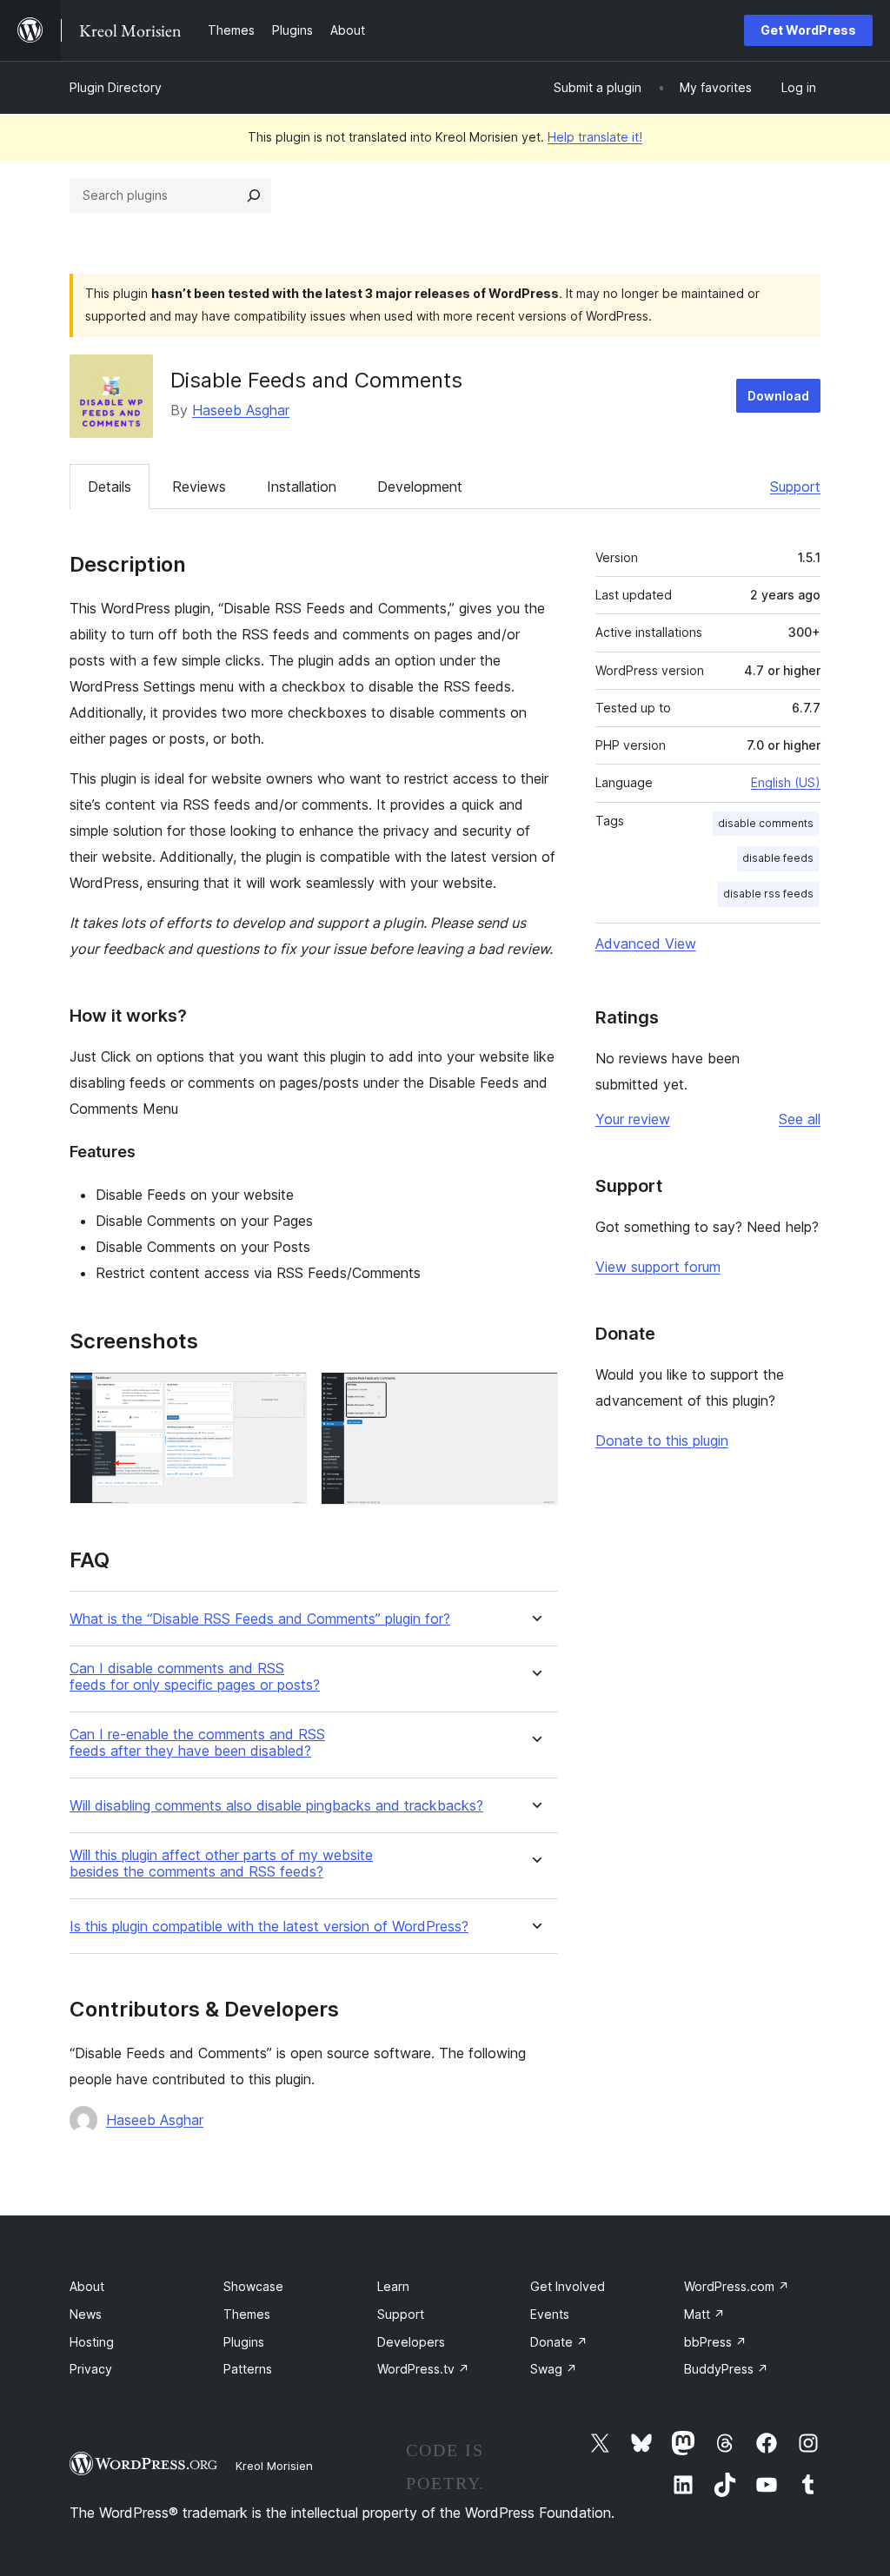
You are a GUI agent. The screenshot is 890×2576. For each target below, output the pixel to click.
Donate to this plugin (662, 1440)
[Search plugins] (254, 195)
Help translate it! (595, 137)
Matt (704, 2314)
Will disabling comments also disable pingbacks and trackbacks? (276, 1806)
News (86, 2314)
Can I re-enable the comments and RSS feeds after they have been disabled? (197, 1743)
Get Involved (568, 2286)
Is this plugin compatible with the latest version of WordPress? (269, 1927)
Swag (554, 2369)
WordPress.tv (423, 2369)
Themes (247, 2314)
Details (110, 487)
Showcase (253, 2286)
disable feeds (778, 858)
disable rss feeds (768, 894)
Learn (393, 2286)
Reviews (199, 487)
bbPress (715, 2342)
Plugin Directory (116, 87)
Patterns (248, 2369)
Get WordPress (808, 30)
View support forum (658, 1267)
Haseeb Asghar (241, 410)
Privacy (91, 2369)
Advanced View (646, 944)
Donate (559, 2342)
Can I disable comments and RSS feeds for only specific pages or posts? (195, 1677)
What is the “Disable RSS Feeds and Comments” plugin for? (260, 1619)
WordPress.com (737, 2286)
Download (778, 396)
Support (795, 487)
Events (550, 2314)
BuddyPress (726, 2369)
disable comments (766, 823)
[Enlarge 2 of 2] (535, 1395)
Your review (633, 1119)
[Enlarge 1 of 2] (283, 1395)
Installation (302, 487)
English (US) (786, 782)
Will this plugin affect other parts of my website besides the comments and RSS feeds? (221, 1864)
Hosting (92, 2342)
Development (420, 487)
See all (800, 1119)
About (87, 2286)
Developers (411, 2342)
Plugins (244, 2342)
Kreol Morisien (274, 2466)
